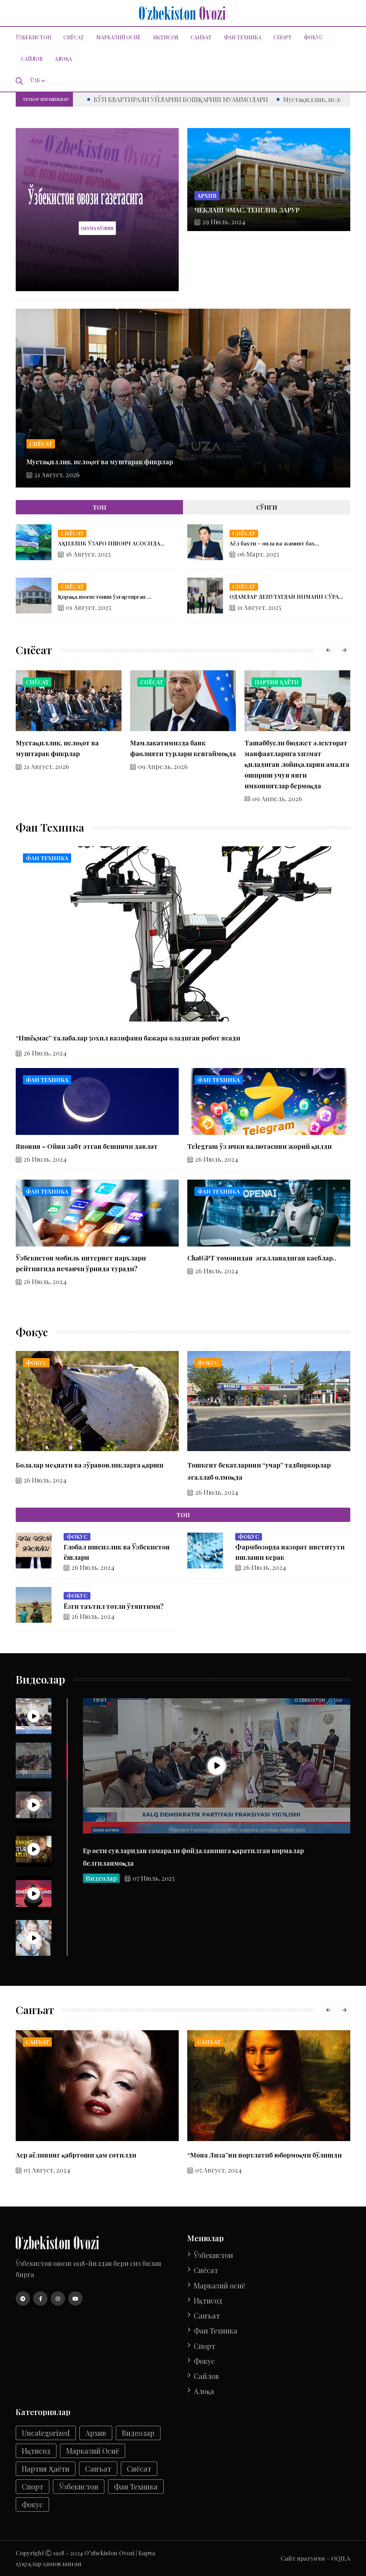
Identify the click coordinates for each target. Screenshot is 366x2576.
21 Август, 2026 (57, 475)
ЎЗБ (35, 80)
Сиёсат (74, 37)
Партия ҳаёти (277, 682)
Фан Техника (243, 37)
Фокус (313, 37)
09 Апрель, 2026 (163, 767)
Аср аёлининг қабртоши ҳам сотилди (76, 2155)
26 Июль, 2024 (45, 1053)
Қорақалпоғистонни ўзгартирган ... (105, 597)
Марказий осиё (118, 37)
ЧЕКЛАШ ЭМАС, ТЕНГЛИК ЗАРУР (247, 210)
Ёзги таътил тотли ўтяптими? (114, 1606)
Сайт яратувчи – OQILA (315, 2558)
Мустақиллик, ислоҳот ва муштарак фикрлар (140, 99)
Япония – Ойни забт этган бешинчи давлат (87, 1146)
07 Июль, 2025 (154, 1878)
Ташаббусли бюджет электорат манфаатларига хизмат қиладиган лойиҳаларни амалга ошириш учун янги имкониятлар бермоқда (297, 764)
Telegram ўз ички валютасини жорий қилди (259, 1146)
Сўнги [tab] (267, 507)
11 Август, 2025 (259, 607)
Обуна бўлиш (97, 228)
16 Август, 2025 (88, 554)
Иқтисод (166, 37)
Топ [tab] (100, 507)
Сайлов (32, 59)
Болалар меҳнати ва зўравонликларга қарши (90, 1465)
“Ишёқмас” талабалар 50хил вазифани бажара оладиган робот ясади (128, 1038)
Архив (207, 196)
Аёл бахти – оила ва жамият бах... (274, 543)
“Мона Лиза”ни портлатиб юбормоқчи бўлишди (264, 2155)
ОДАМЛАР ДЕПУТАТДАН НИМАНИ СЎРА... (286, 597)
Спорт (283, 37)
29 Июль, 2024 (224, 222)
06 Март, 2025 (258, 554)
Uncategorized (46, 2433)
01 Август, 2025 (88, 607)
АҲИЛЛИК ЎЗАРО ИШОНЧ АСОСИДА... (111, 543)
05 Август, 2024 (47, 2170)
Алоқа (63, 59)
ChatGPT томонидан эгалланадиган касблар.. (262, 1258)
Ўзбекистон (33, 37)
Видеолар (101, 1878)
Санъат (201, 37)
